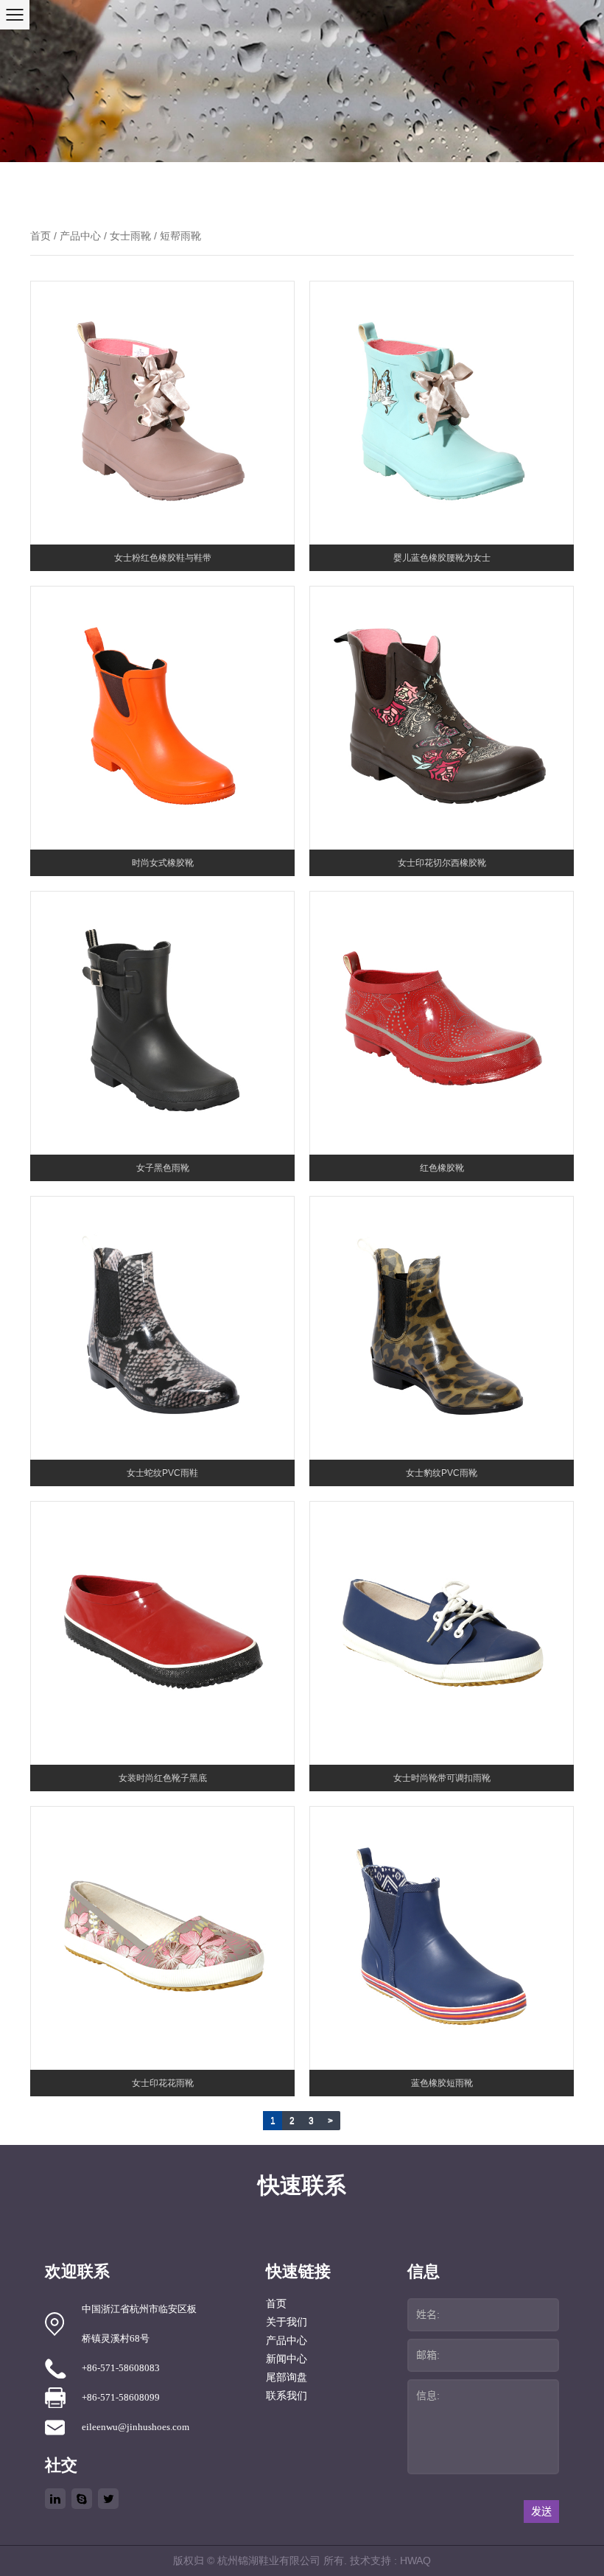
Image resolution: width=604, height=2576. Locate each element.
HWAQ (415, 2561)
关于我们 (287, 2322)
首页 (41, 236)
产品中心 (80, 236)
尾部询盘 (287, 2377)
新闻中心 (287, 2359)
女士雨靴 (130, 236)
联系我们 (287, 2396)
